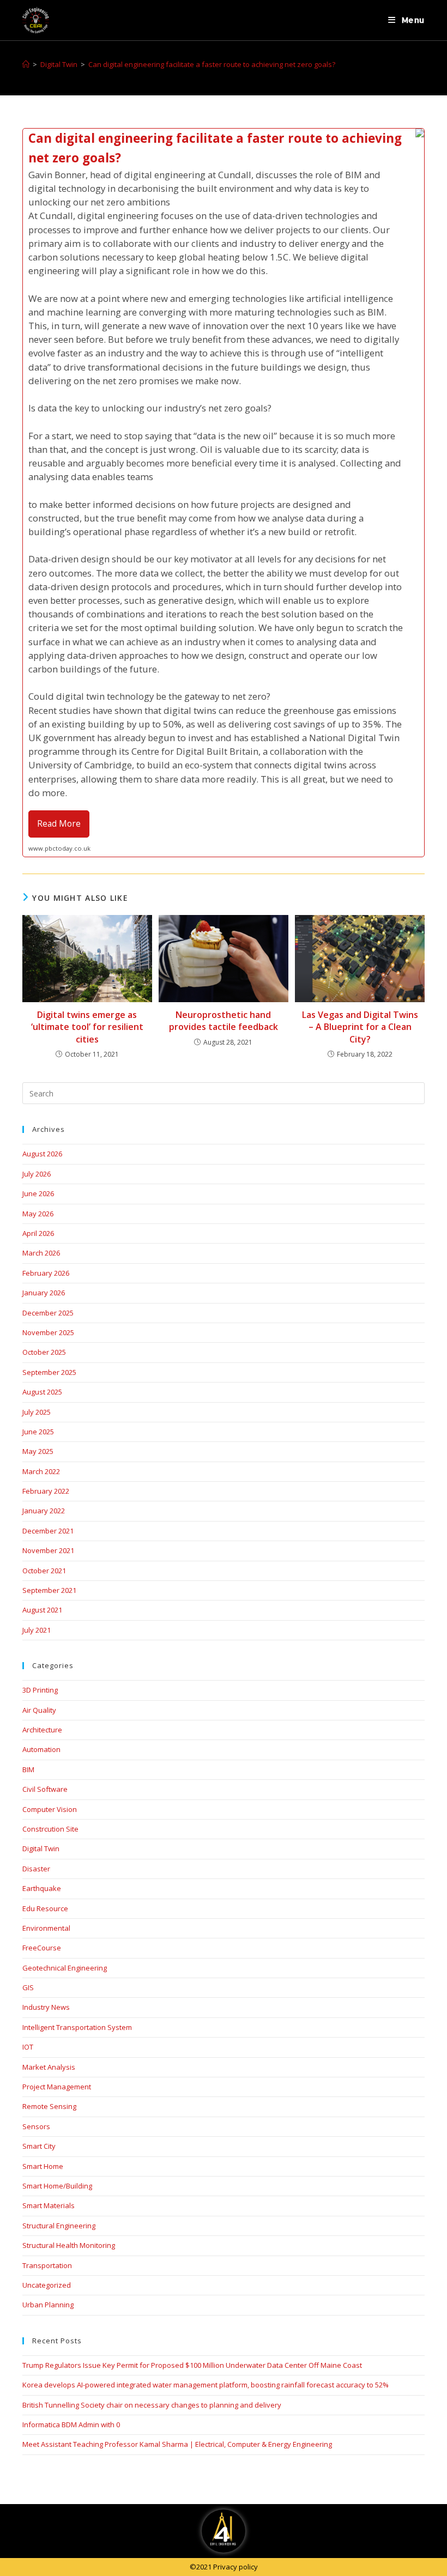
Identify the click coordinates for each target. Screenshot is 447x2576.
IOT (28, 2047)
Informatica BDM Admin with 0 (71, 2425)
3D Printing (40, 1690)
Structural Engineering (59, 2226)
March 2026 (41, 1253)
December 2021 (48, 1531)
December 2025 (48, 1313)
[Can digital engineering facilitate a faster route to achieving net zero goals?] (224, 493)
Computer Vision (50, 1809)
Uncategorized (47, 2285)
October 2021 (44, 1571)
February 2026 (46, 1273)
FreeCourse (42, 1948)
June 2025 (38, 1432)
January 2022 (44, 1511)
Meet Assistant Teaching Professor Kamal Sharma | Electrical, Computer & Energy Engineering (177, 2444)
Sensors (36, 2126)
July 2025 (37, 1412)
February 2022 (46, 1491)
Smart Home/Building (57, 2186)
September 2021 (49, 1590)
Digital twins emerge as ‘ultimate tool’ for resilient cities (87, 1027)
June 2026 (38, 1193)
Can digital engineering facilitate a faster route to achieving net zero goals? (212, 64)
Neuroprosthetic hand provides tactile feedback (224, 1021)
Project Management (57, 2087)
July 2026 (37, 1174)
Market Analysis (49, 2067)
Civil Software (45, 1789)
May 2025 (38, 1451)
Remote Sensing (49, 2106)
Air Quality (39, 1710)
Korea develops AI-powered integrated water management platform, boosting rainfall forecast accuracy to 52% (206, 2385)
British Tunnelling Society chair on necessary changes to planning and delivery (152, 2405)
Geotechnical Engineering (65, 1968)
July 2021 (37, 1630)
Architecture (42, 1730)
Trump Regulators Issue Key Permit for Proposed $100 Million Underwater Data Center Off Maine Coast (192, 2365)
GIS (28, 1987)
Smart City (39, 2146)
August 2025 (42, 1392)
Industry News (46, 2007)
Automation (41, 1749)
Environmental (46, 1928)
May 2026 (38, 1214)
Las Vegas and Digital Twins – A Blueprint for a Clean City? (360, 1027)
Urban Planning (48, 2305)
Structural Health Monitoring (69, 2245)
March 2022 (41, 1471)
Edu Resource (45, 1908)
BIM (28, 1769)
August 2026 (42, 1154)
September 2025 (49, 1372)
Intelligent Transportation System (77, 2027)
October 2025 (44, 1352)
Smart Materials (49, 2205)
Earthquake (42, 1888)
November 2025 (48, 1332)
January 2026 (44, 1293)
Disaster (36, 1869)
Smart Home (43, 2166)
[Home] (26, 64)
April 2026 (38, 1233)
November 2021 (48, 1550)
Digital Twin (41, 1848)
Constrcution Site (50, 1829)
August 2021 (42, 1610)
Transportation (47, 2265)
